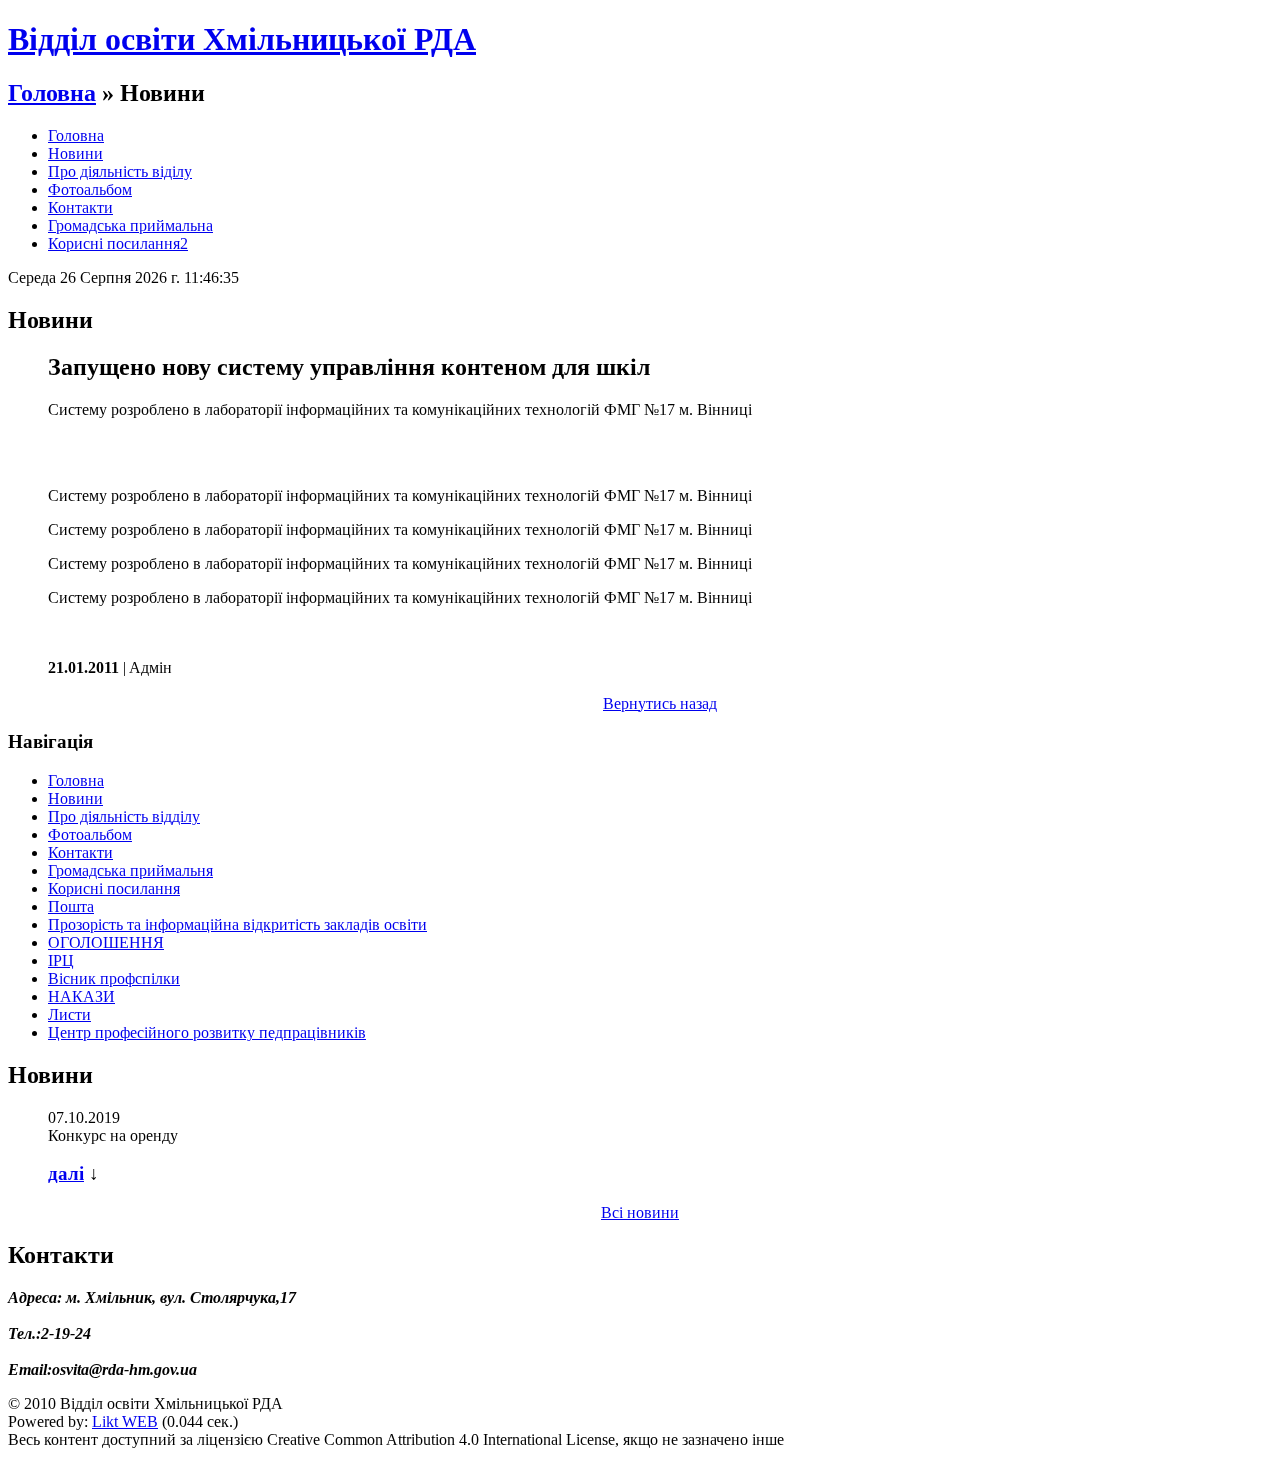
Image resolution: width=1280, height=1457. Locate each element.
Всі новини (640, 1212)
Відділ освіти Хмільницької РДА (242, 39)
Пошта (71, 906)
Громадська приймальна (130, 225)
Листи (69, 1014)
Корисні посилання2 (118, 243)
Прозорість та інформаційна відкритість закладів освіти (237, 924)
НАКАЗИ (81, 996)
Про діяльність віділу (120, 171)
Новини (75, 153)
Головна (52, 93)
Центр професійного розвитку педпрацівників (207, 1032)
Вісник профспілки (114, 978)
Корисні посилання (114, 888)
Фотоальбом (90, 189)
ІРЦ (61, 960)
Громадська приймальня (130, 870)
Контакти (80, 207)
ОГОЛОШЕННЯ (106, 942)
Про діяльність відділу (124, 816)
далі (66, 1173)
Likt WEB (125, 1421)
